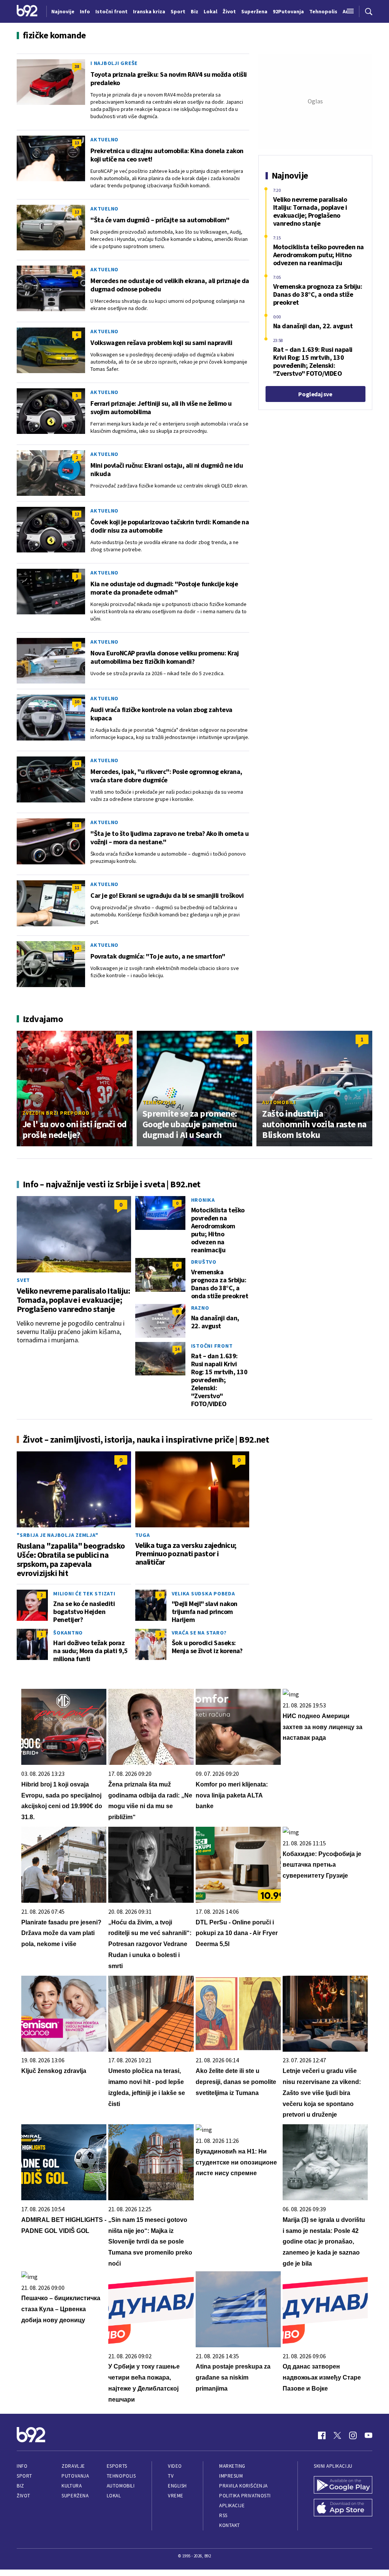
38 (77, 66)
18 (77, 825)
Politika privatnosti (245, 2496)
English (177, 2486)
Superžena (75, 2496)
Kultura (72, 2486)
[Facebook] (322, 2435)
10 (77, 702)
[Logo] (27, 11)
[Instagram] (353, 2435)
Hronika (203, 1200)
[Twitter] (337, 2435)
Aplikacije (232, 2506)
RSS (223, 2515)
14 (177, 1349)
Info (22, 2466)
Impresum (231, 2476)
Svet (23, 1280)
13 (77, 143)
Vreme (176, 2496)
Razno (200, 1308)
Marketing (232, 2466)
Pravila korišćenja (244, 2486)
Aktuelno (104, 139)
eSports (117, 2466)
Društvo (204, 1262)
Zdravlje (73, 2466)
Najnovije (63, 11)
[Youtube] (368, 2435)
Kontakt (230, 2525)
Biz (21, 2486)
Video (175, 2466)
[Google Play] (343, 2486)
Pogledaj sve (315, 394)
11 (77, 887)
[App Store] (343, 2508)
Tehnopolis (160, 1102)
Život (24, 2496)
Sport (25, 2476)
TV (171, 2476)
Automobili (279, 1102)
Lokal (114, 2496)
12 (77, 212)
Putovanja (75, 2476)
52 (77, 948)
